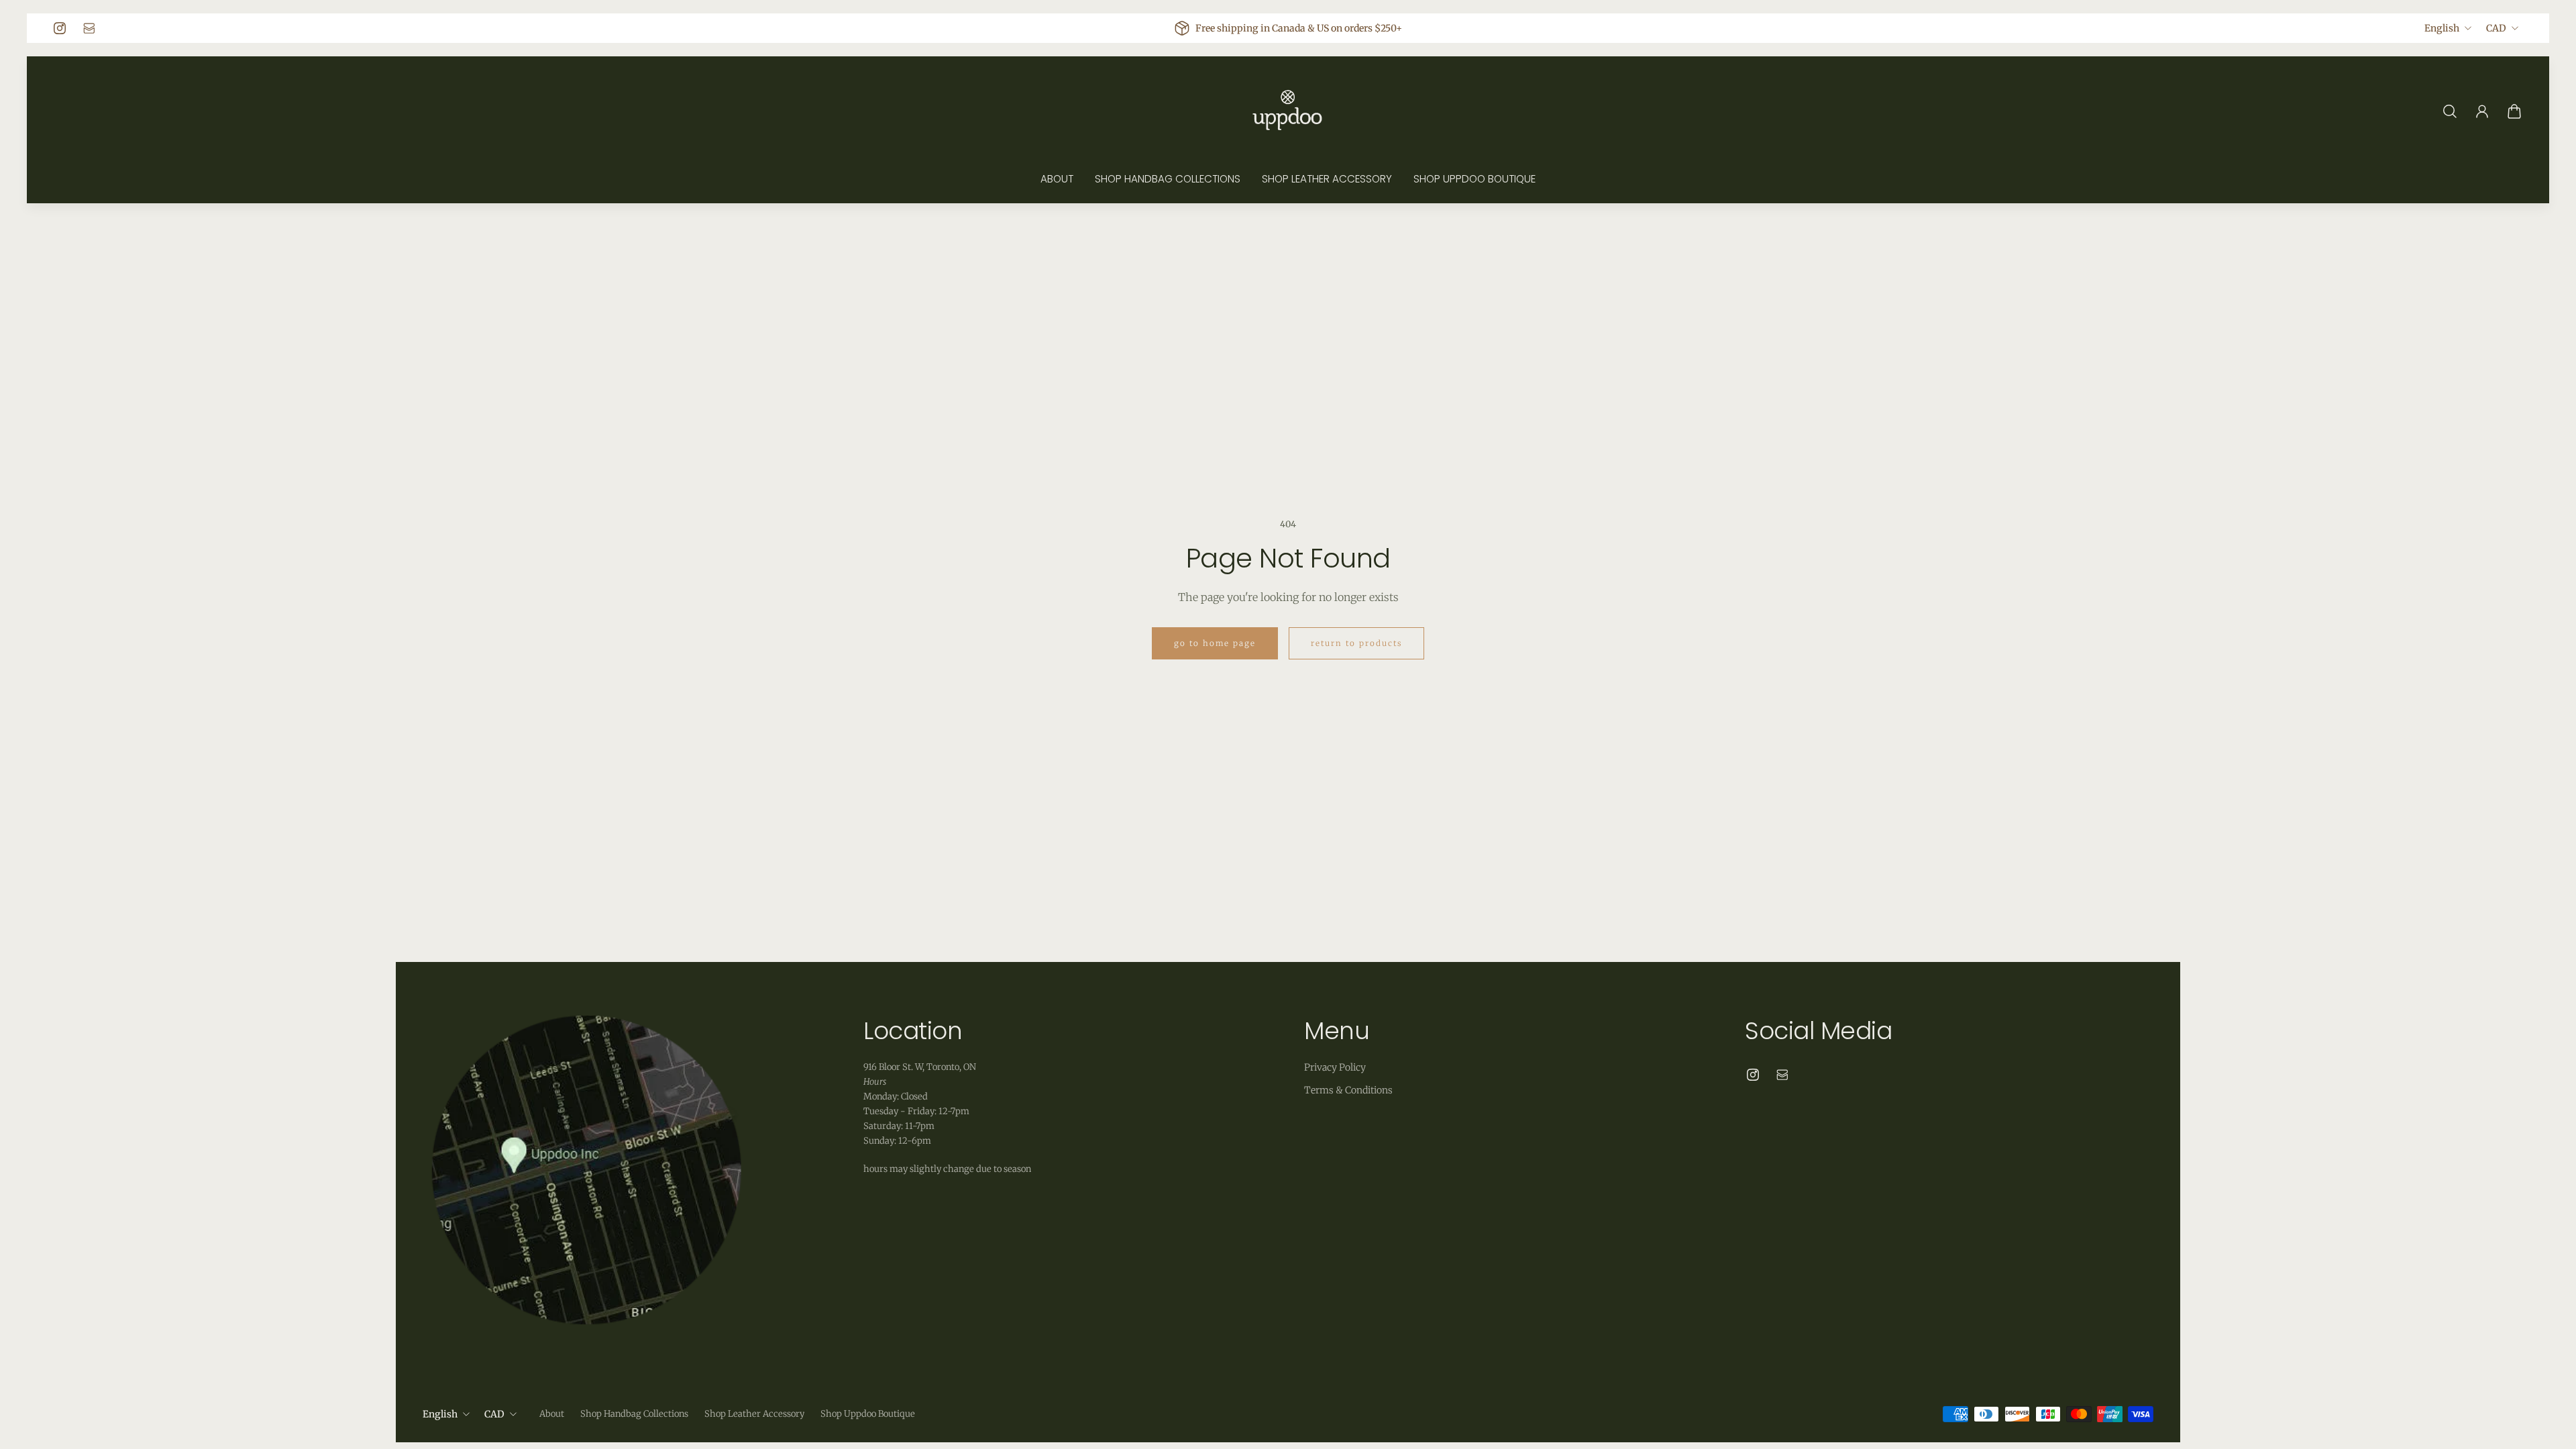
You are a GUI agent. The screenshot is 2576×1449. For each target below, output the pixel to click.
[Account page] (2482, 111)
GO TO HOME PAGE (1215, 643)
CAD (2496, 28)
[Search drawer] (2450, 111)
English (2442, 28)
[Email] (89, 28)
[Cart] (2514, 111)
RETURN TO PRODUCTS (1356, 643)
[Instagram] (60, 28)
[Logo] (1288, 111)
